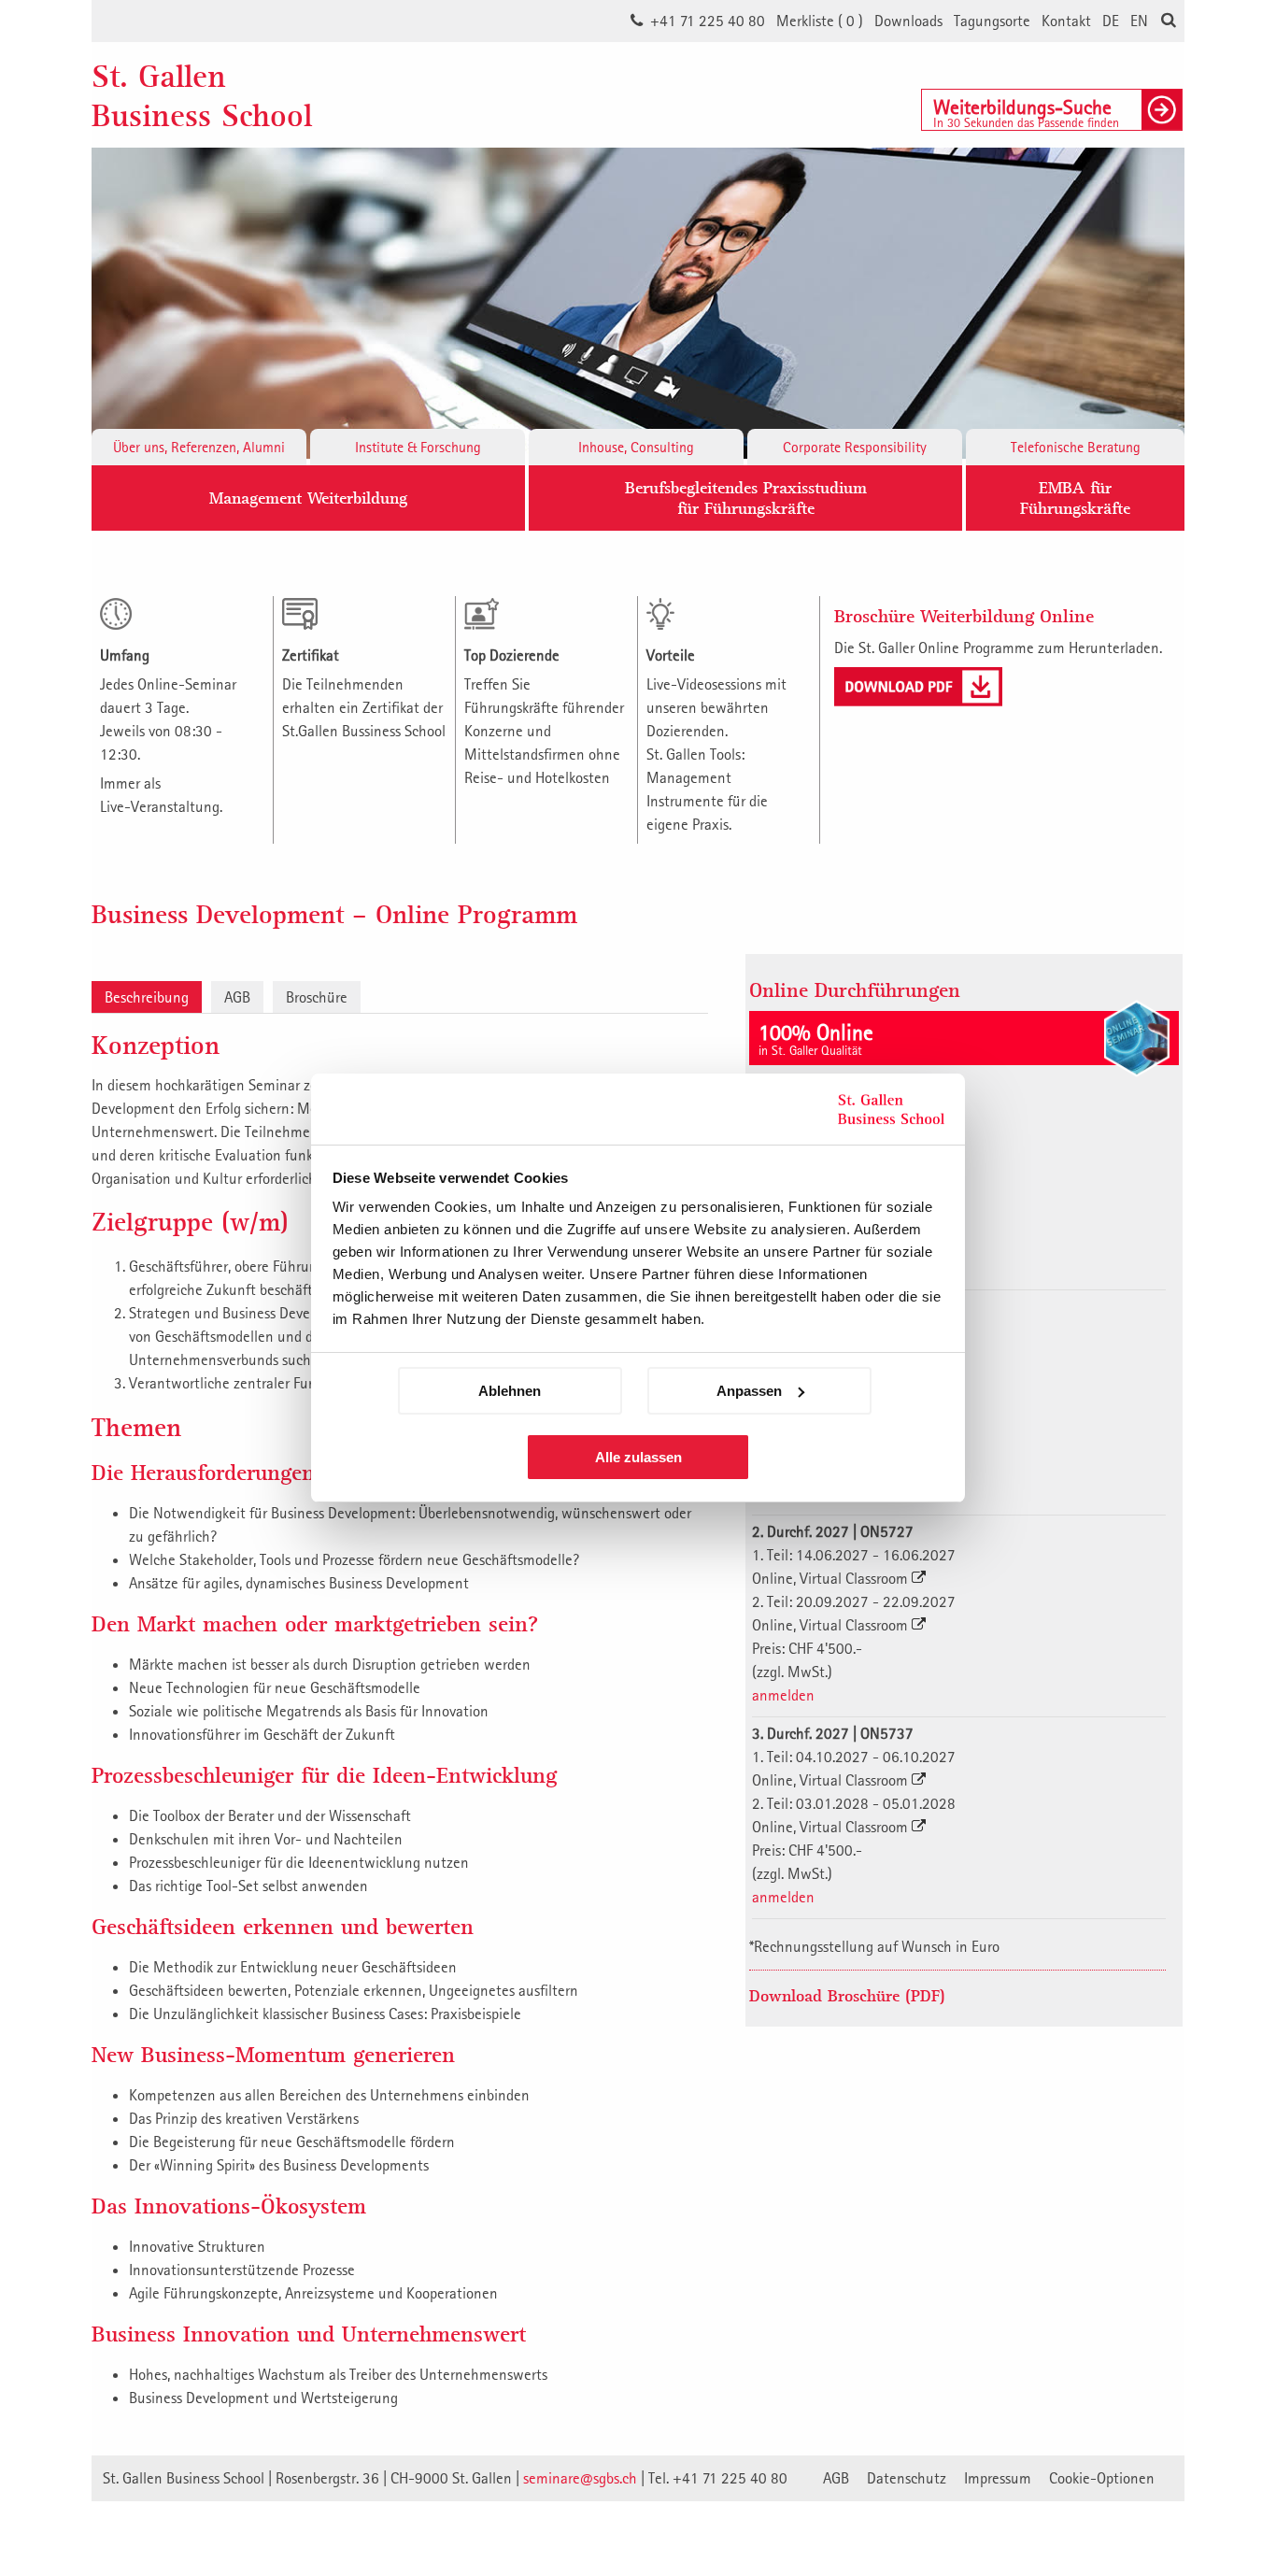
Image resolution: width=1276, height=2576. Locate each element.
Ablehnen (510, 1391)
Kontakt (1066, 21)
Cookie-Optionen (1102, 2478)
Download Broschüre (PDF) (847, 1995)
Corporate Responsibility (855, 447)
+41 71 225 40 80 (708, 21)
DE (1111, 21)
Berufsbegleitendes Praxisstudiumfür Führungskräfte (746, 498)
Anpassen (749, 1391)
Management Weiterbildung (308, 498)
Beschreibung (147, 997)
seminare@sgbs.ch (580, 2478)
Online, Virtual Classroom (832, 1578)
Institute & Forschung (418, 447)
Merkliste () (820, 21)
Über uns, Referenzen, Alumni (199, 447)
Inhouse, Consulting (636, 447)
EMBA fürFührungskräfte (1075, 498)
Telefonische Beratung (1076, 447)
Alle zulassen (638, 1457)
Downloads (908, 21)
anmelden (783, 1695)
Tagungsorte (992, 21)
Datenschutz (907, 2478)
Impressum (998, 2478)
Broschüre (317, 997)
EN (1139, 21)
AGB (237, 997)
